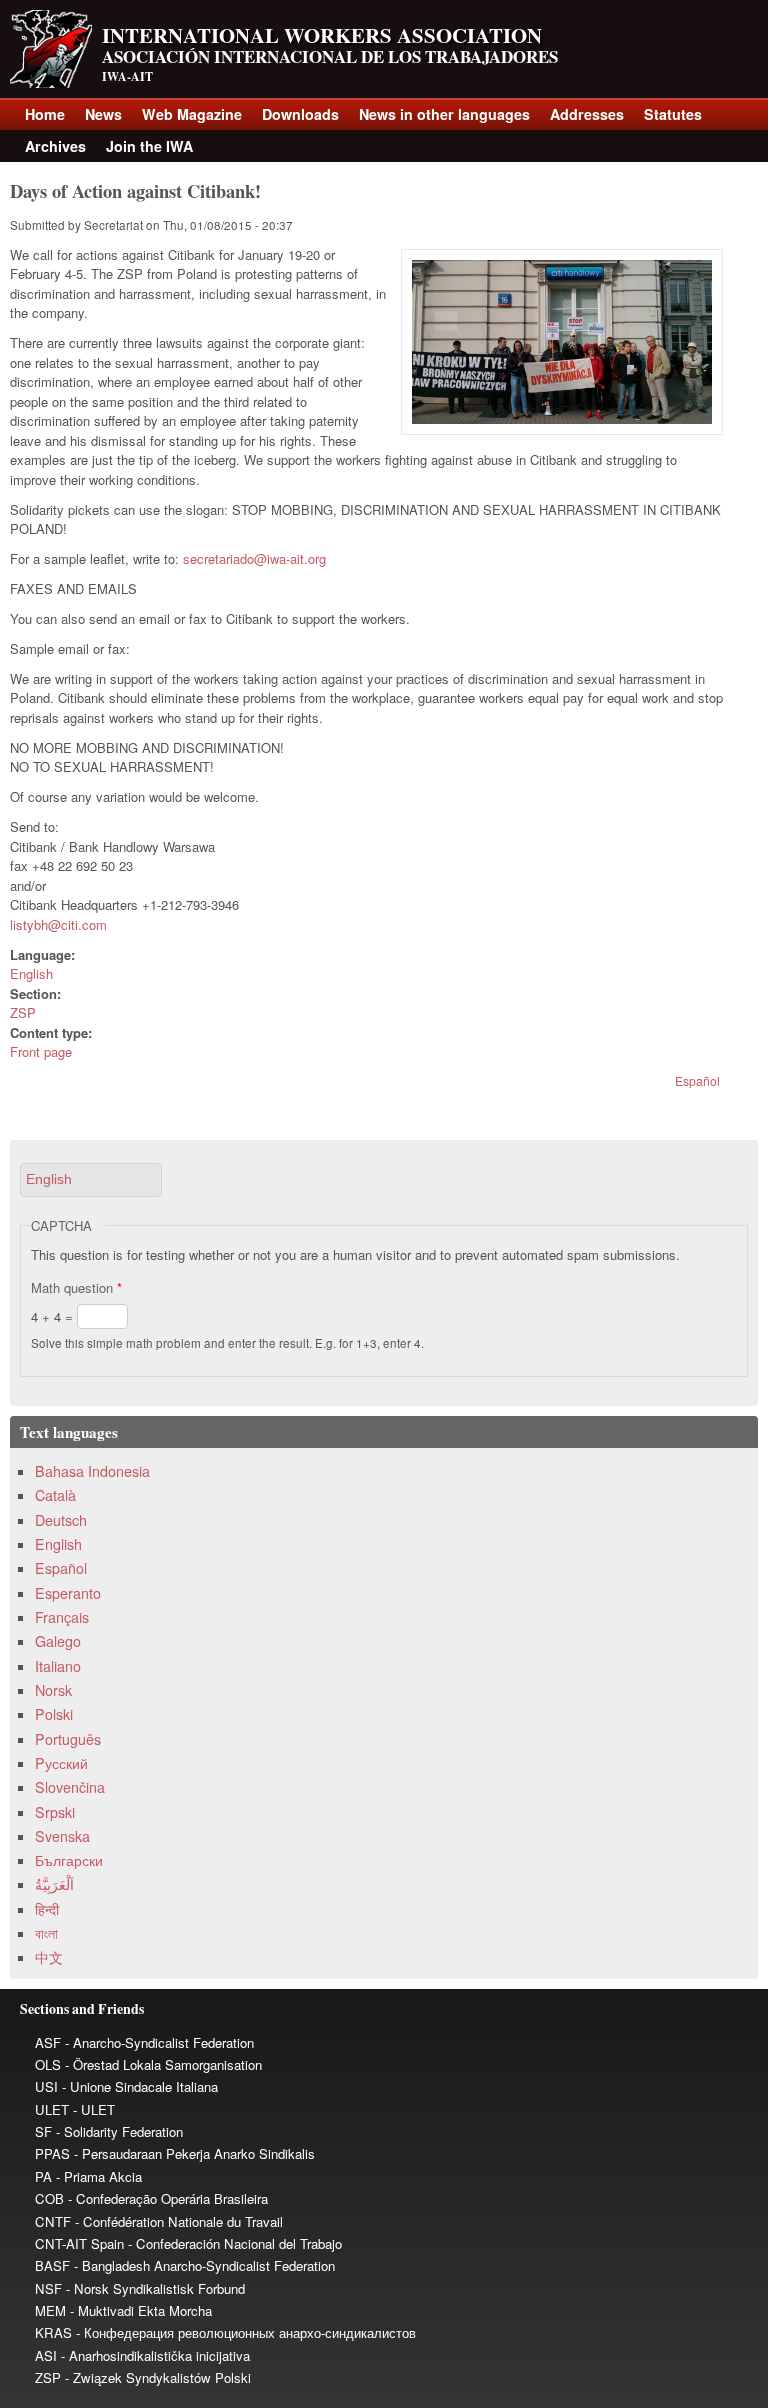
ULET (52, 2109)
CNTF (53, 2221)
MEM (50, 2310)
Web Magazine (192, 114)
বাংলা (46, 1933)
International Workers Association (322, 35)
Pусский (61, 1763)
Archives (55, 146)
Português (68, 1739)
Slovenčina (70, 1787)
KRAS (53, 2332)
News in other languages (444, 114)
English (31, 973)
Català (55, 1495)
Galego (58, 1641)
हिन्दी (47, 1909)
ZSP (23, 1012)
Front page (41, 1051)
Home (45, 114)
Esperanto (68, 1593)
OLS (48, 2064)
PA (43, 2176)
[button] (91, 1179)
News (103, 114)
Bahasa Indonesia (92, 1471)
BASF (52, 2265)
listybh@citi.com (58, 924)
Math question (76, 1287)
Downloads (300, 114)
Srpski (55, 1812)
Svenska (62, 1836)
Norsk (53, 1690)
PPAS (52, 2153)
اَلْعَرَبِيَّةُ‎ (54, 1884)
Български (69, 1860)
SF (43, 2131)
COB (49, 2198)
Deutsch (61, 1520)
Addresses (587, 114)
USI (46, 2086)
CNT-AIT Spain (79, 2243)
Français (62, 1617)
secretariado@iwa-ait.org (254, 558)
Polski (54, 1714)
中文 (49, 1957)
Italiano (58, 1666)
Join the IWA (149, 146)
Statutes (673, 114)
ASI (46, 2355)
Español (697, 1080)
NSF (48, 2288)
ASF (48, 2042)
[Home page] (51, 82)
